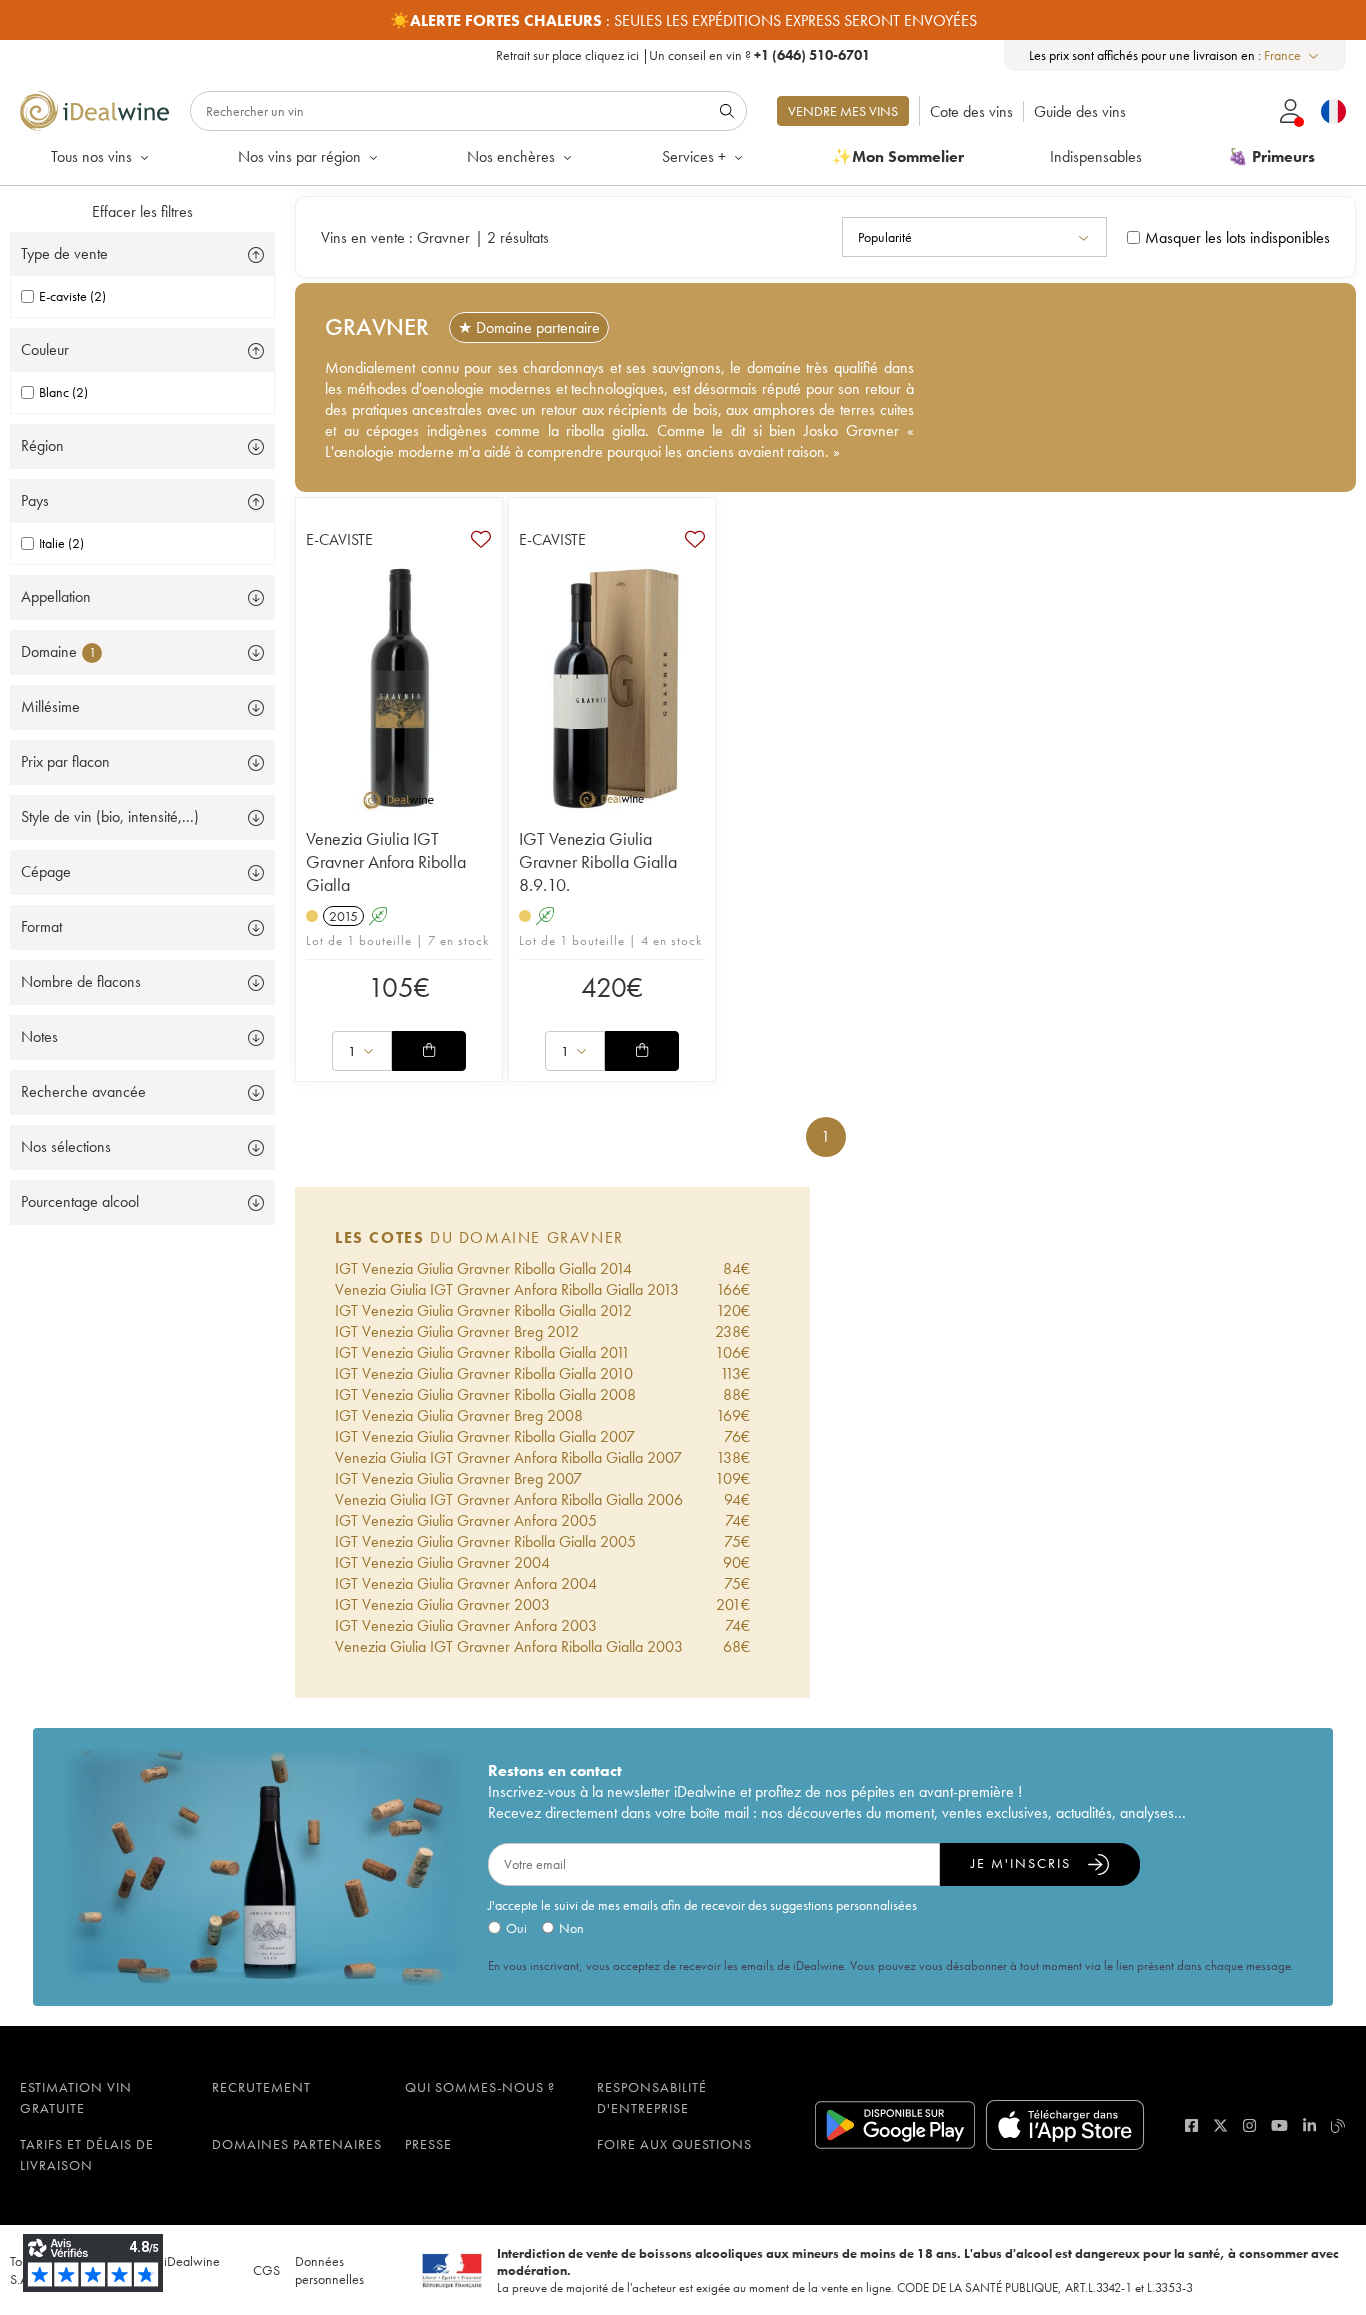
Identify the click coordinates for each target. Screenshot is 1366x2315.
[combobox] (1292, 55)
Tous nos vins (91, 156)
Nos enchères (511, 156)
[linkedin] (1309, 2125)
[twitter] (1220, 2125)
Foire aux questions (674, 2144)
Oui (516, 1928)
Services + (694, 156)
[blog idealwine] (1338, 2125)
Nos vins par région (299, 156)
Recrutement (261, 2087)
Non (571, 1928)
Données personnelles (329, 2270)
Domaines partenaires (297, 2144)
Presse (428, 2144)
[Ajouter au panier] (429, 1051)
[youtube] (1279, 2125)
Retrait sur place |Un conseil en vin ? (683, 55)
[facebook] (1191, 2125)
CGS (266, 2270)
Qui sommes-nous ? (480, 2087)
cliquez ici (612, 55)
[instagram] (1249, 2125)
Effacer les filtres (142, 211)
